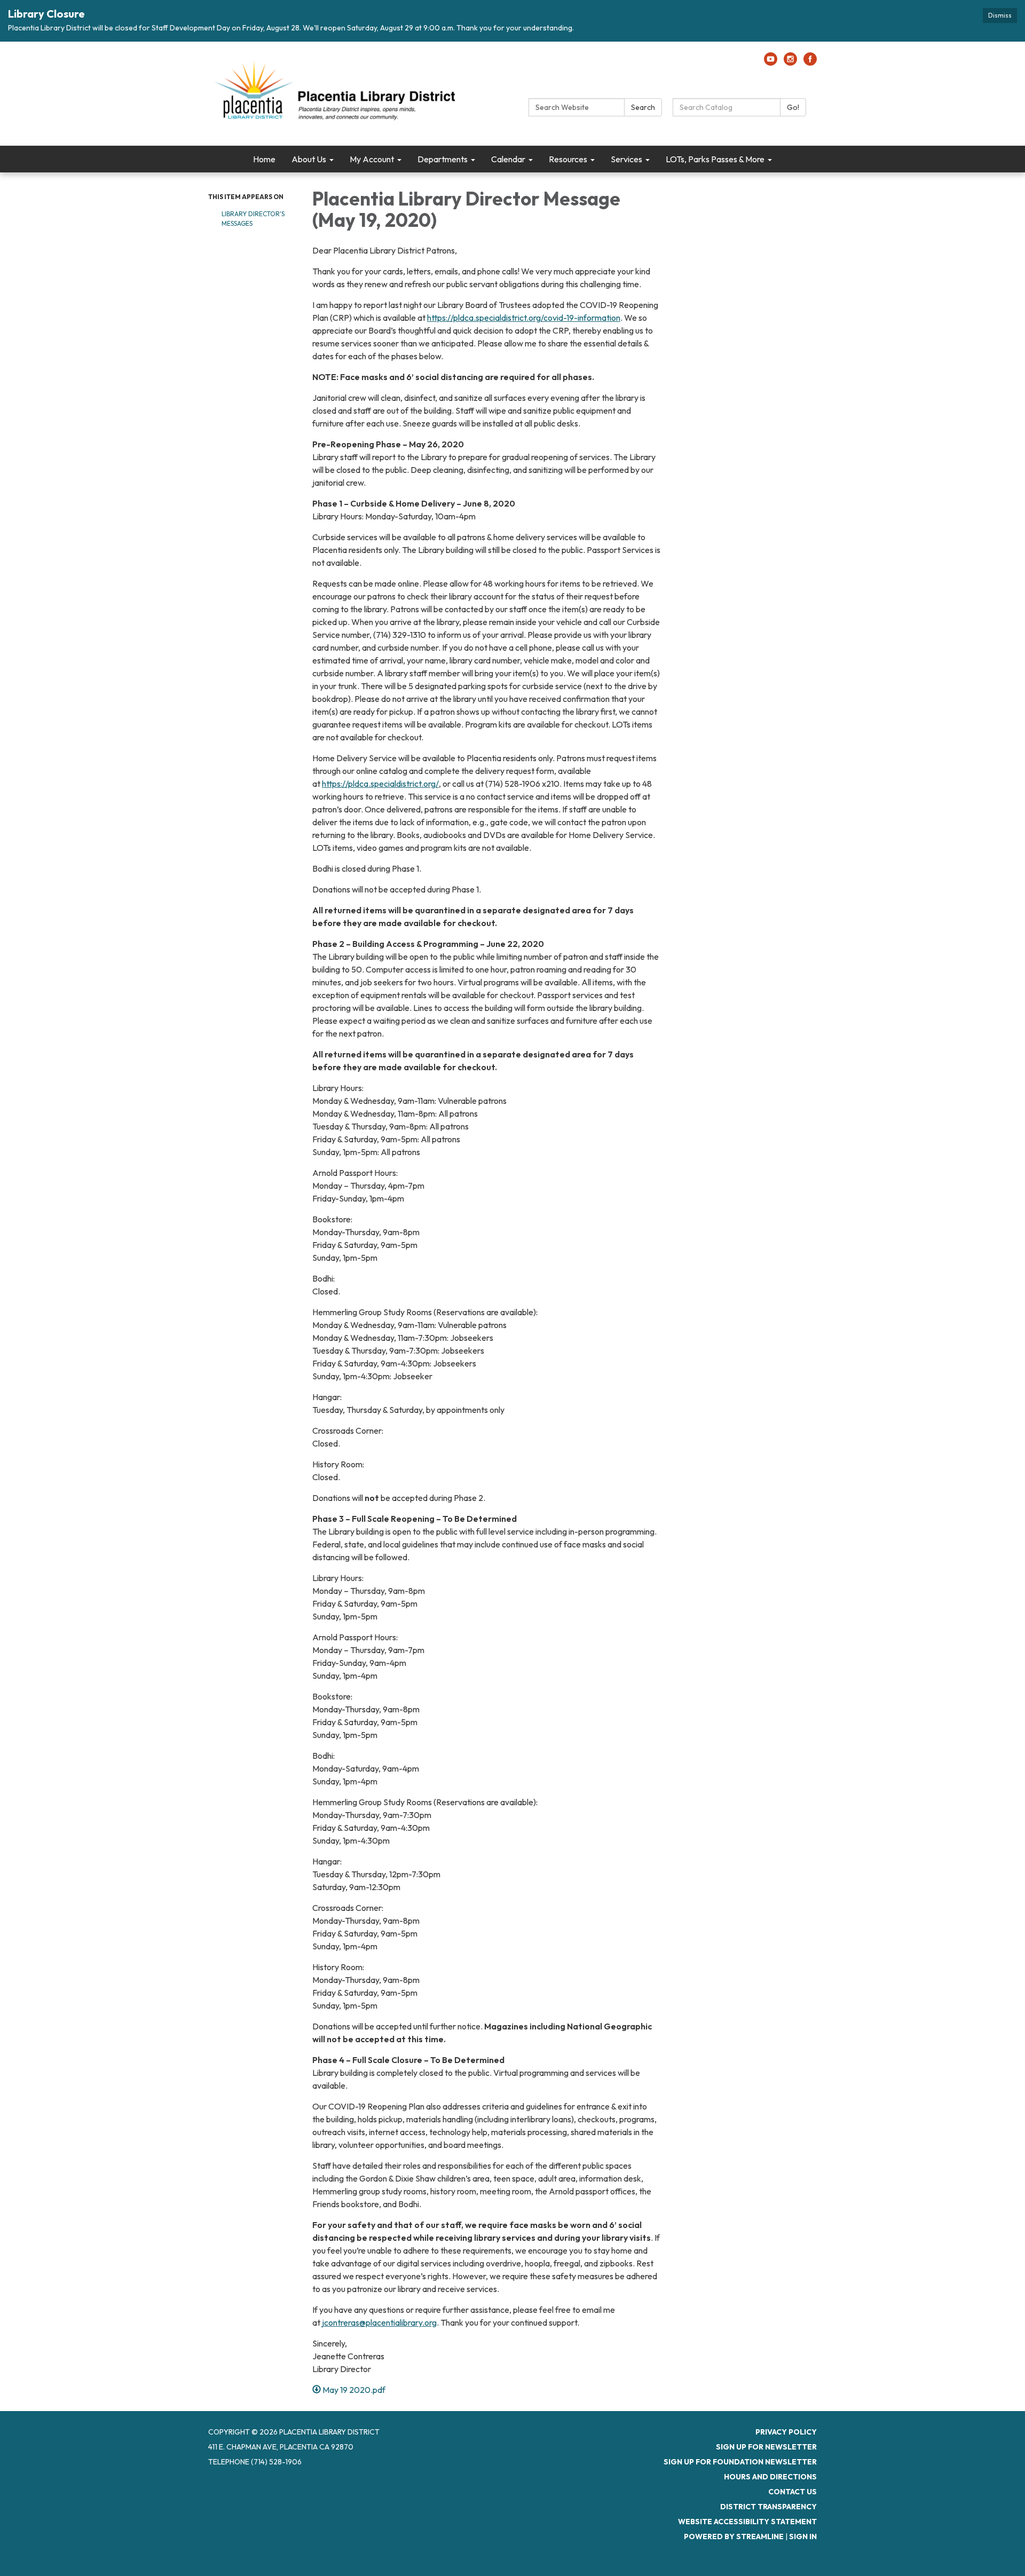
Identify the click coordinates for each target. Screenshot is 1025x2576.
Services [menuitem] (626, 159)
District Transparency (768, 2507)
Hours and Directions (770, 2477)
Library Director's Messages (253, 219)
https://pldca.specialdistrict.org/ (380, 784)
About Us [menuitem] (309, 159)
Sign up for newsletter (766, 2447)
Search (643, 107)
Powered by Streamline (734, 2537)
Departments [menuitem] (443, 159)
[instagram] (790, 62)
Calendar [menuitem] (508, 159)
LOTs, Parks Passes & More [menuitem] (715, 159)
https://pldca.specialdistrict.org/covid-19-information (524, 318)
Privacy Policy (786, 2432)
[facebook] (810, 62)
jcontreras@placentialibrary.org (379, 2322)
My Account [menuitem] (372, 159)
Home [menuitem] (264, 159)
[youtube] (771, 62)
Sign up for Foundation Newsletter (740, 2462)
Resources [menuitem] (568, 159)
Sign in (803, 2537)
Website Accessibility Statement (747, 2522)
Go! (793, 107)
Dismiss (1000, 15)
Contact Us (793, 2492)
